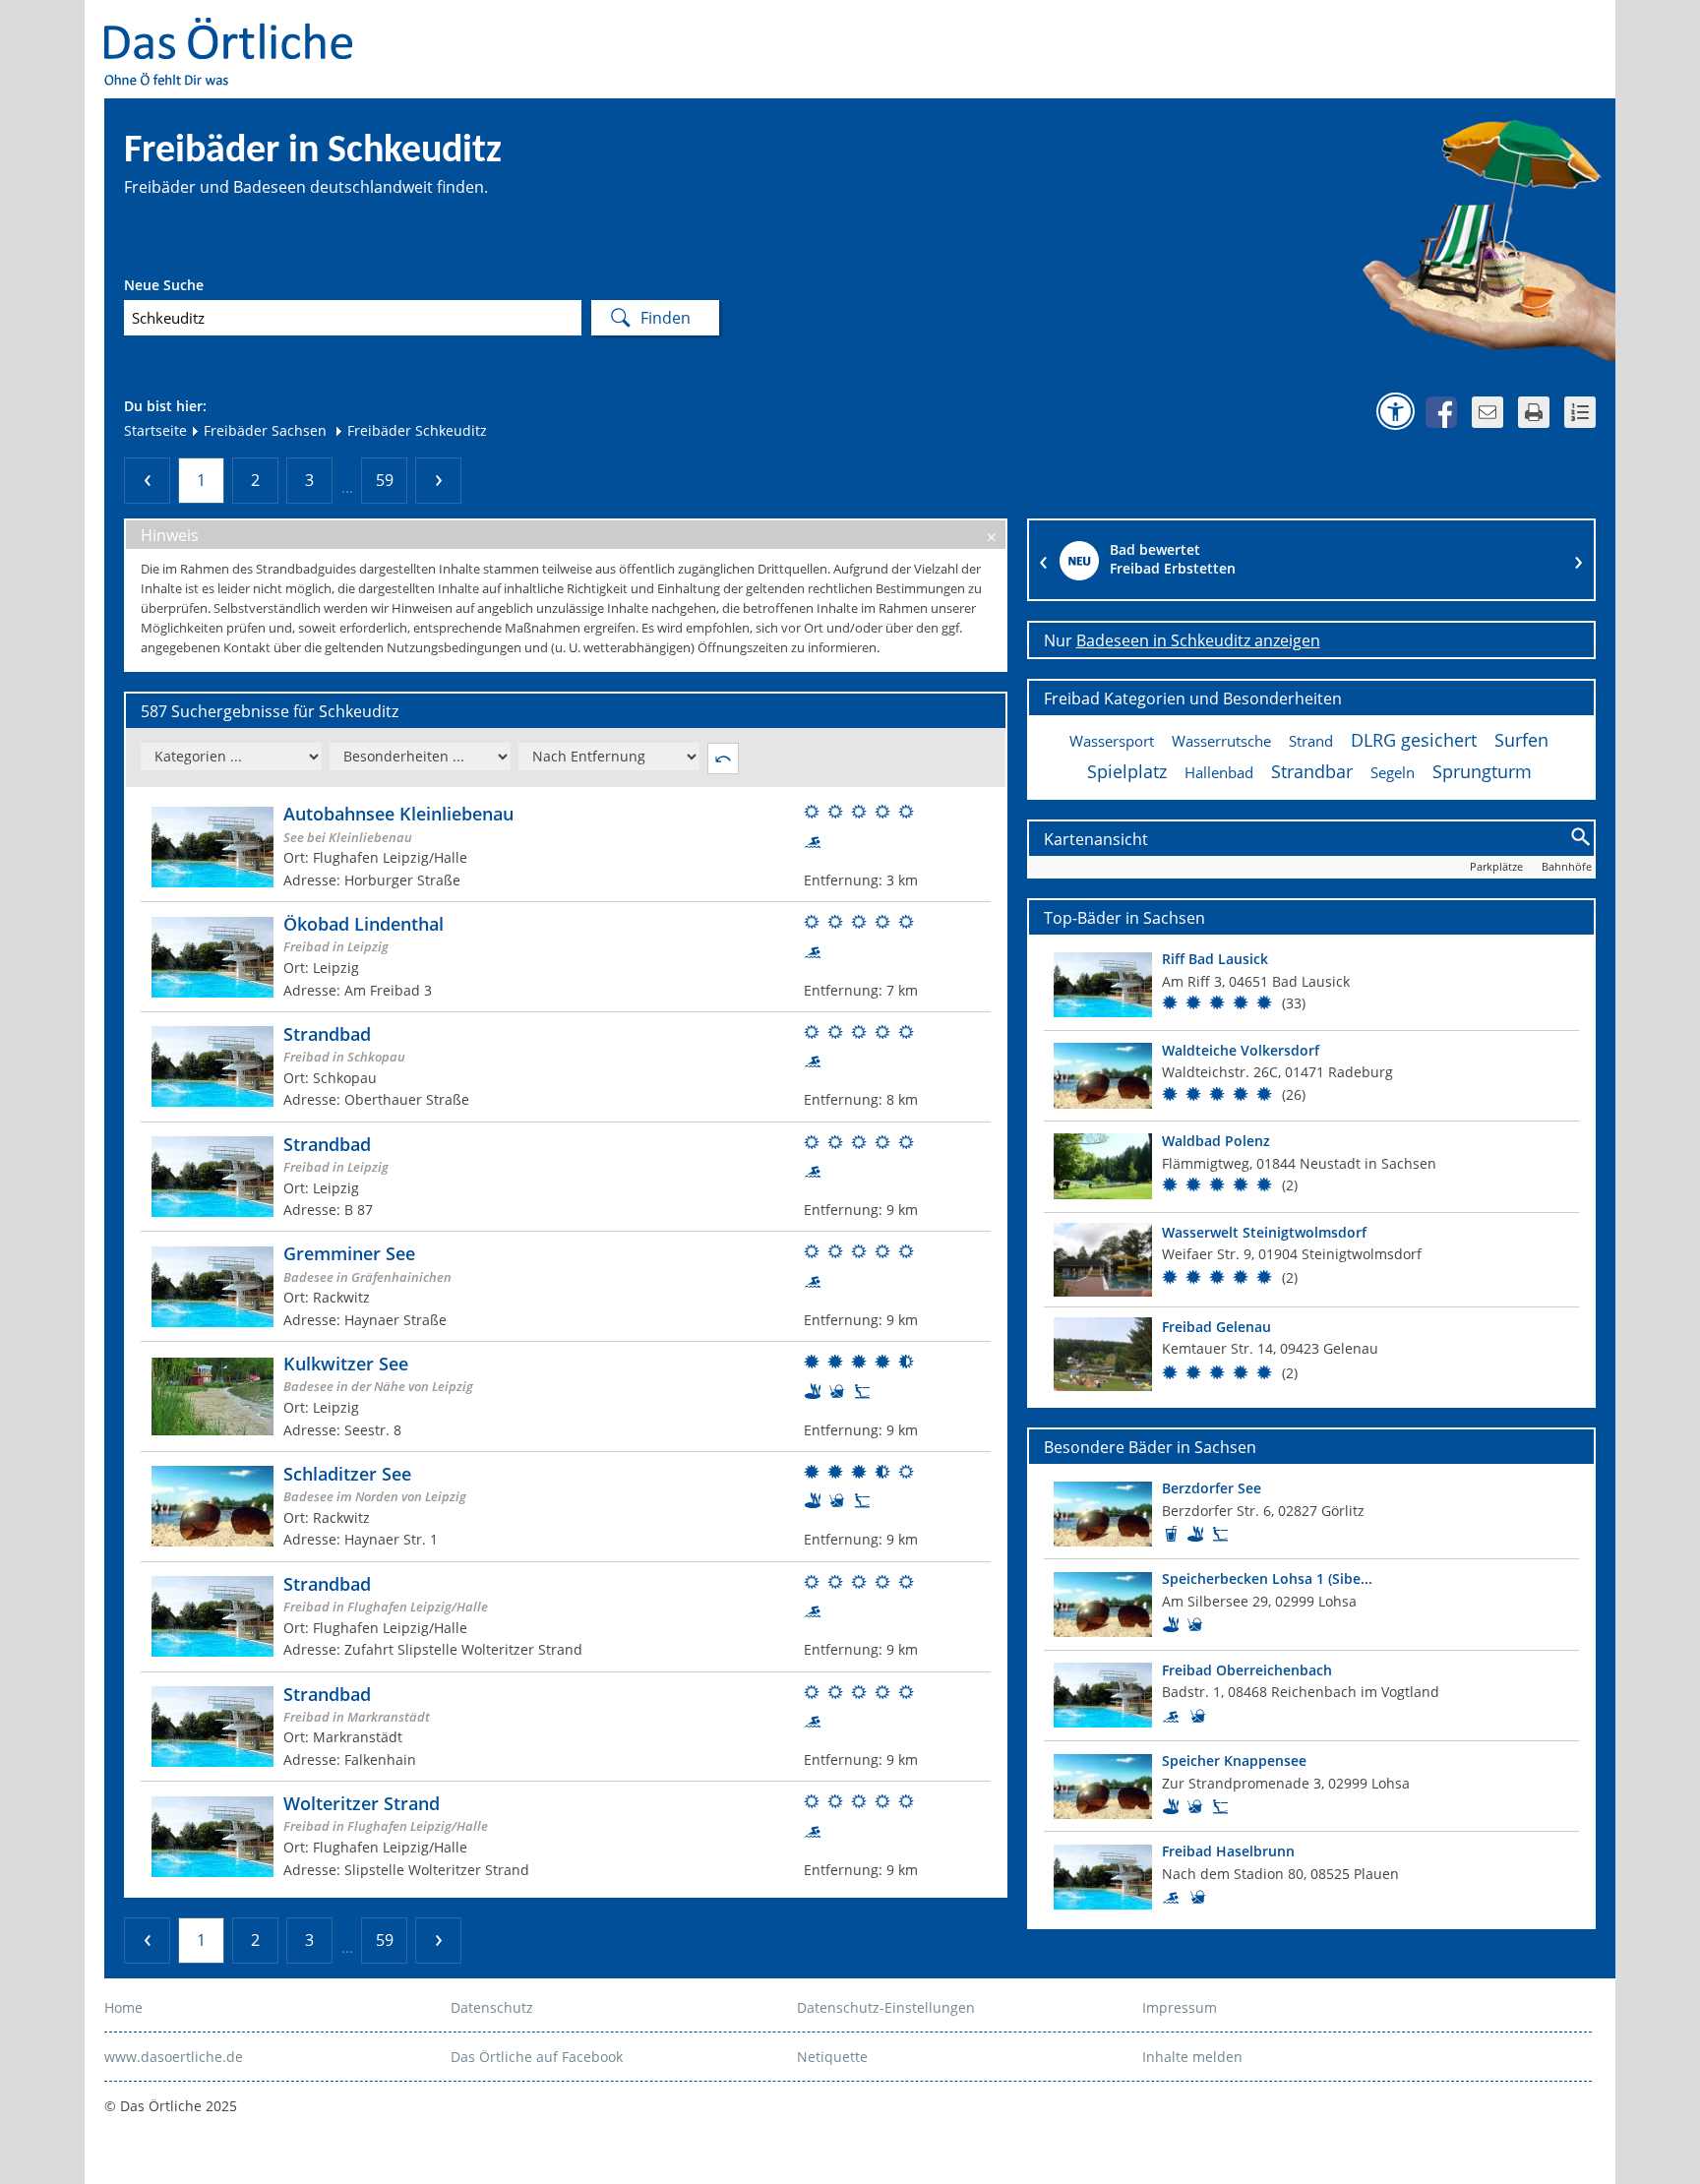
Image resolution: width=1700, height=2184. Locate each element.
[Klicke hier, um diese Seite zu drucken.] (1534, 412)
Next (1579, 560)
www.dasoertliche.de (174, 2057)
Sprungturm (1482, 771)
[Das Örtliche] (237, 30)
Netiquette (832, 2057)
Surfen (1521, 740)
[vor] (438, 481)
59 (385, 480)
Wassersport (1112, 741)
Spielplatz (1127, 771)
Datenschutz (492, 2007)
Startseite (155, 430)
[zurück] (147, 481)
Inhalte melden (1192, 2057)
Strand (1311, 741)
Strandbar (1312, 771)
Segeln (1393, 772)
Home (123, 2007)
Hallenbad (1219, 772)
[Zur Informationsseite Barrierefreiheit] (1395, 411)
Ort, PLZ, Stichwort (211, 288)
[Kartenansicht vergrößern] (1581, 838)
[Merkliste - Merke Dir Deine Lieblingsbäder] (1580, 412)
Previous (1044, 560)
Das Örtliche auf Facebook (537, 2057)
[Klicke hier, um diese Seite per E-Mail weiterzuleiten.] (1487, 412)
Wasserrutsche (1221, 741)
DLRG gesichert (1414, 740)
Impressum (1180, 2007)
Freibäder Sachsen (263, 430)
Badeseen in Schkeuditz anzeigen (1198, 640)
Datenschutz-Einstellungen (886, 2007)
